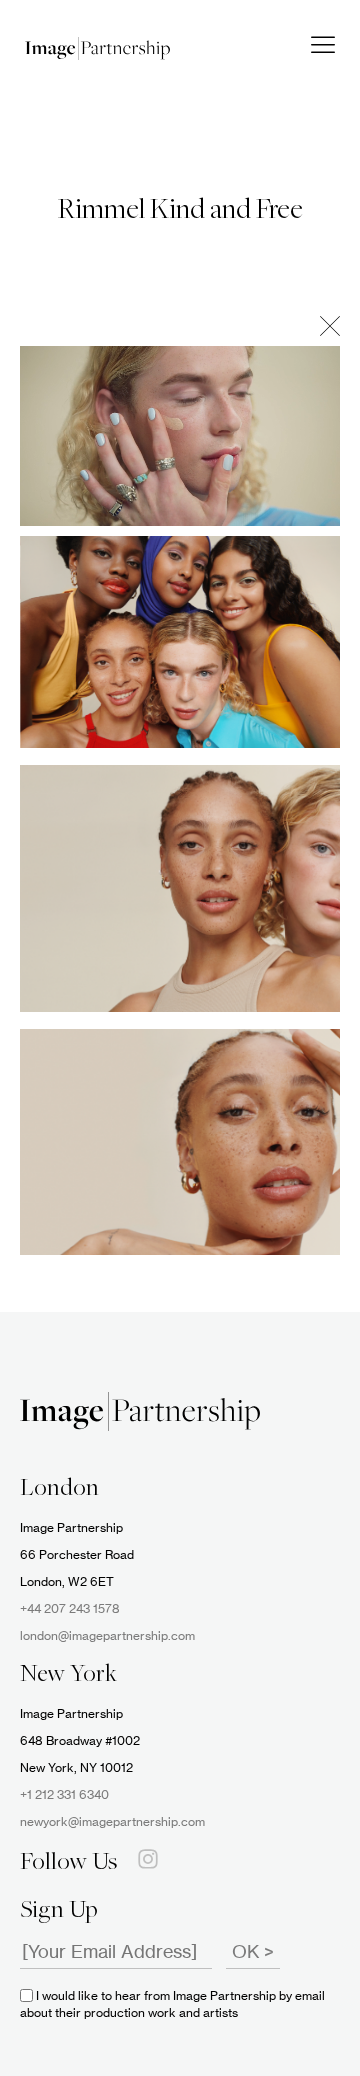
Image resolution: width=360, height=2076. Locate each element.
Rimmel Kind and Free (180, 211)
